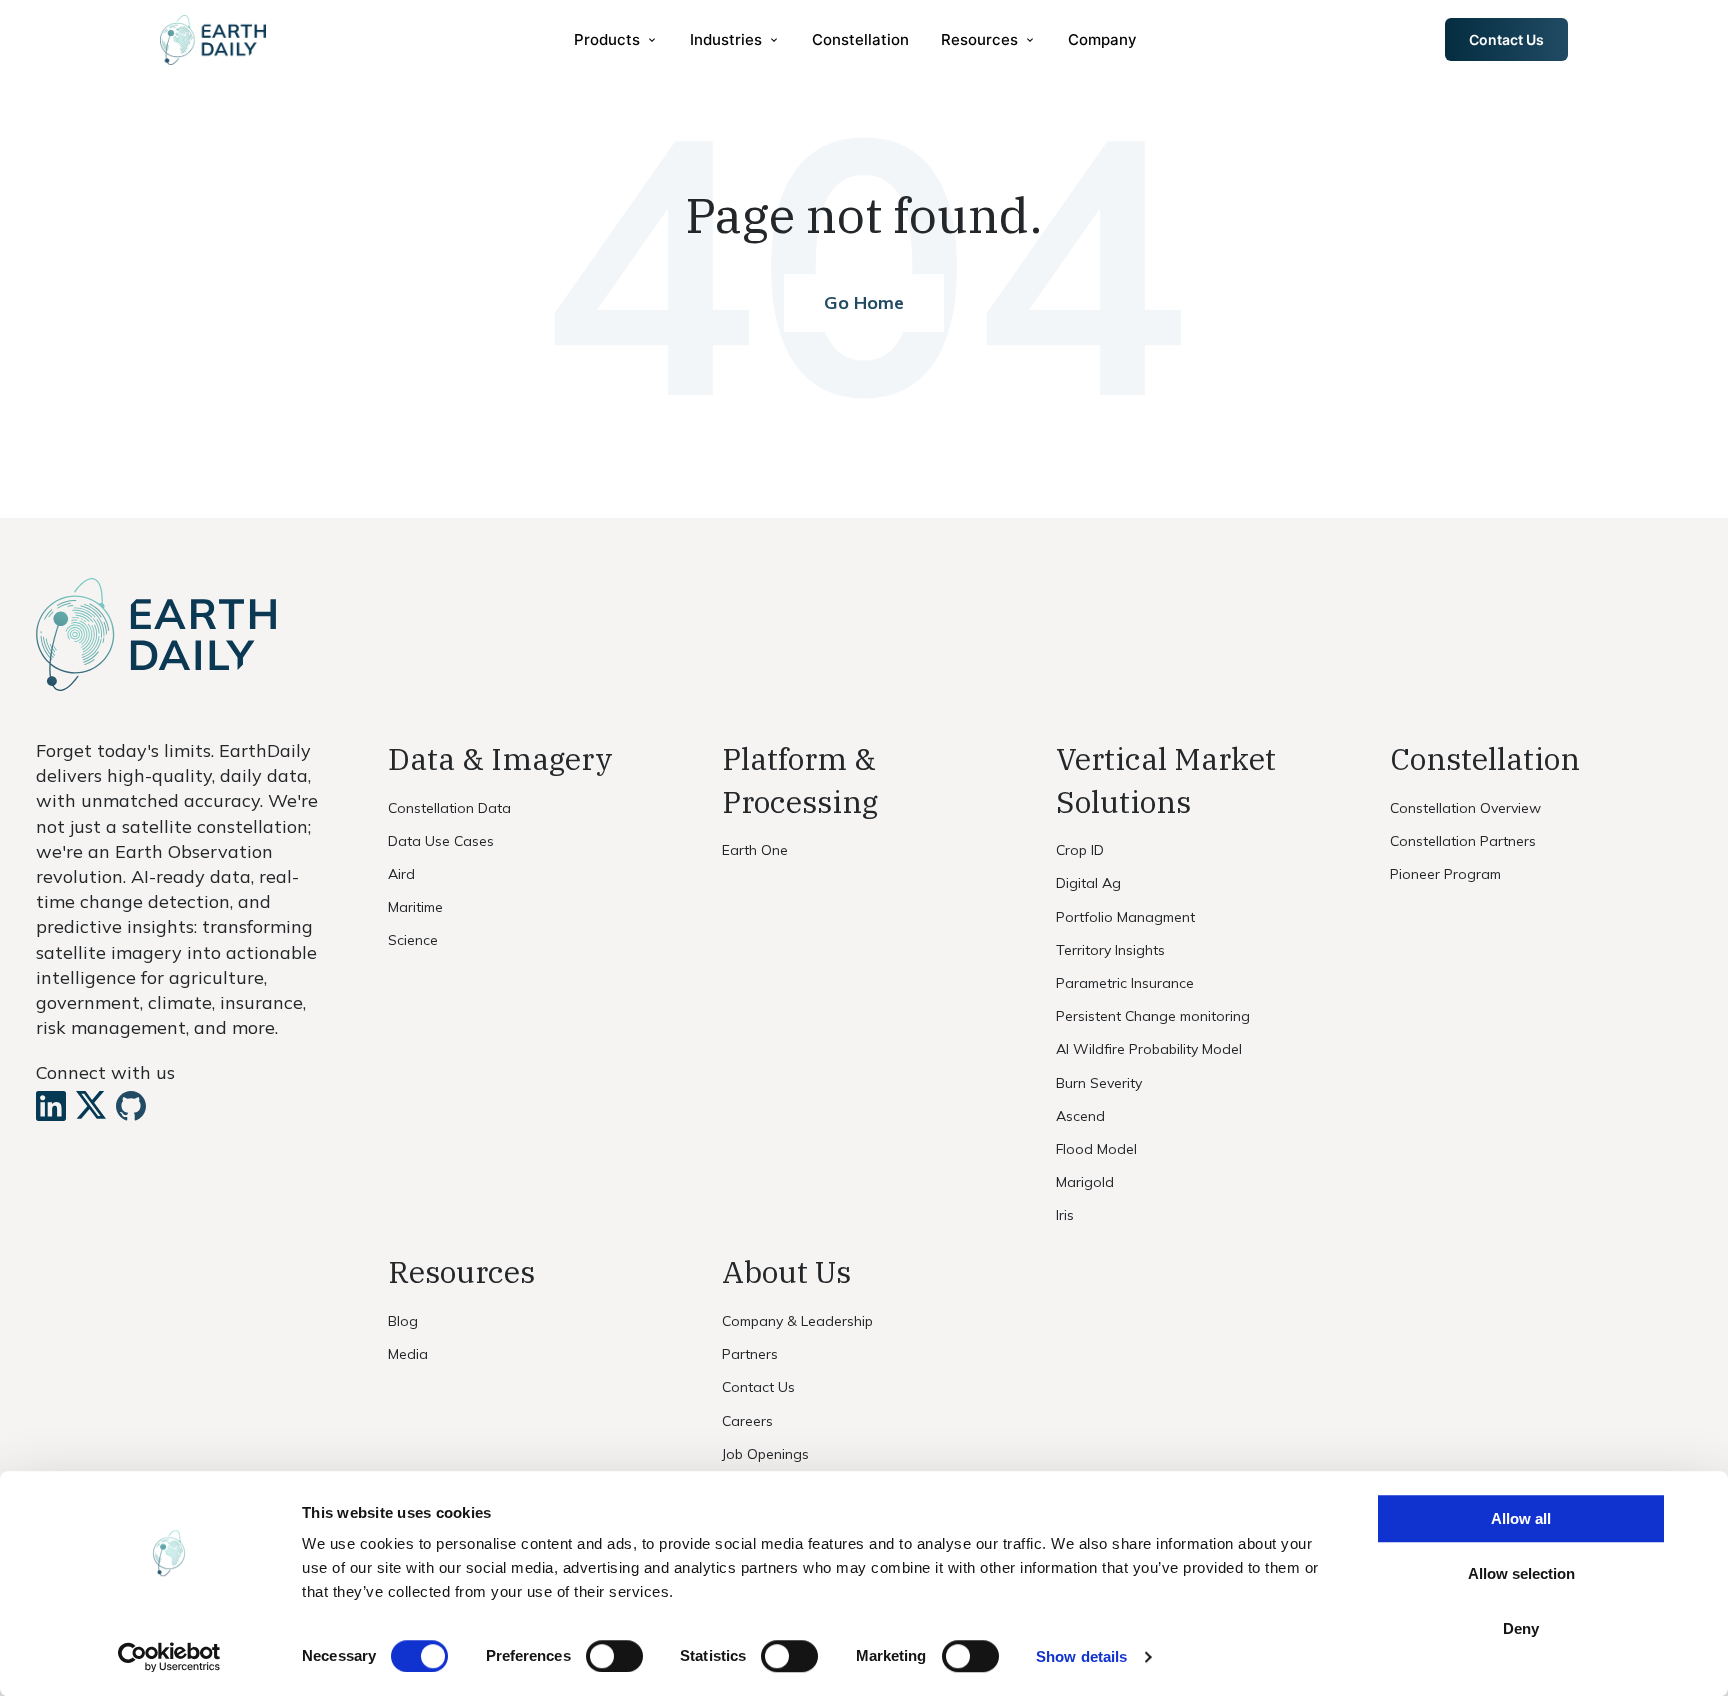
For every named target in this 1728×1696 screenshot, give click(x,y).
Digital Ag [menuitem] (1088, 883)
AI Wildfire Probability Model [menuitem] (1149, 1049)
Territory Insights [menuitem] (1110, 950)
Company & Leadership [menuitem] (797, 1321)
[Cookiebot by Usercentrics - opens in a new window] (169, 1657)
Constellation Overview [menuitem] (1465, 808)
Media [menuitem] (408, 1354)
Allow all (1521, 1518)
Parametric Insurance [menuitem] (1125, 983)
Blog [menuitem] (403, 1321)
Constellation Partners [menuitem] (1463, 841)
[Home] (213, 40)
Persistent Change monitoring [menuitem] (1153, 1016)
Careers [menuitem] (747, 1421)
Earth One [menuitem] (755, 850)
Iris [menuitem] (1065, 1215)
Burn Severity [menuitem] (1099, 1083)
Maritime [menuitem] (415, 907)
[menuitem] (616, 39)
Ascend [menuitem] (1080, 1116)
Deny (1521, 1628)
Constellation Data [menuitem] (449, 808)
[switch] (614, 1656)
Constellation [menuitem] (860, 39)
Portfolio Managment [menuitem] (1125, 917)
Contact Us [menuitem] (758, 1387)
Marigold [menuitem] (1085, 1182)
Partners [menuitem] (750, 1354)
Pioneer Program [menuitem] (1445, 874)
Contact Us (1506, 39)
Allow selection (1521, 1573)
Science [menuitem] (413, 940)
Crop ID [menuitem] (1080, 850)
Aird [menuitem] (401, 874)
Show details (1081, 1656)
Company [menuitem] (1102, 39)
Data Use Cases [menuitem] (441, 841)
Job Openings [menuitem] (765, 1454)
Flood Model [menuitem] (1096, 1149)
